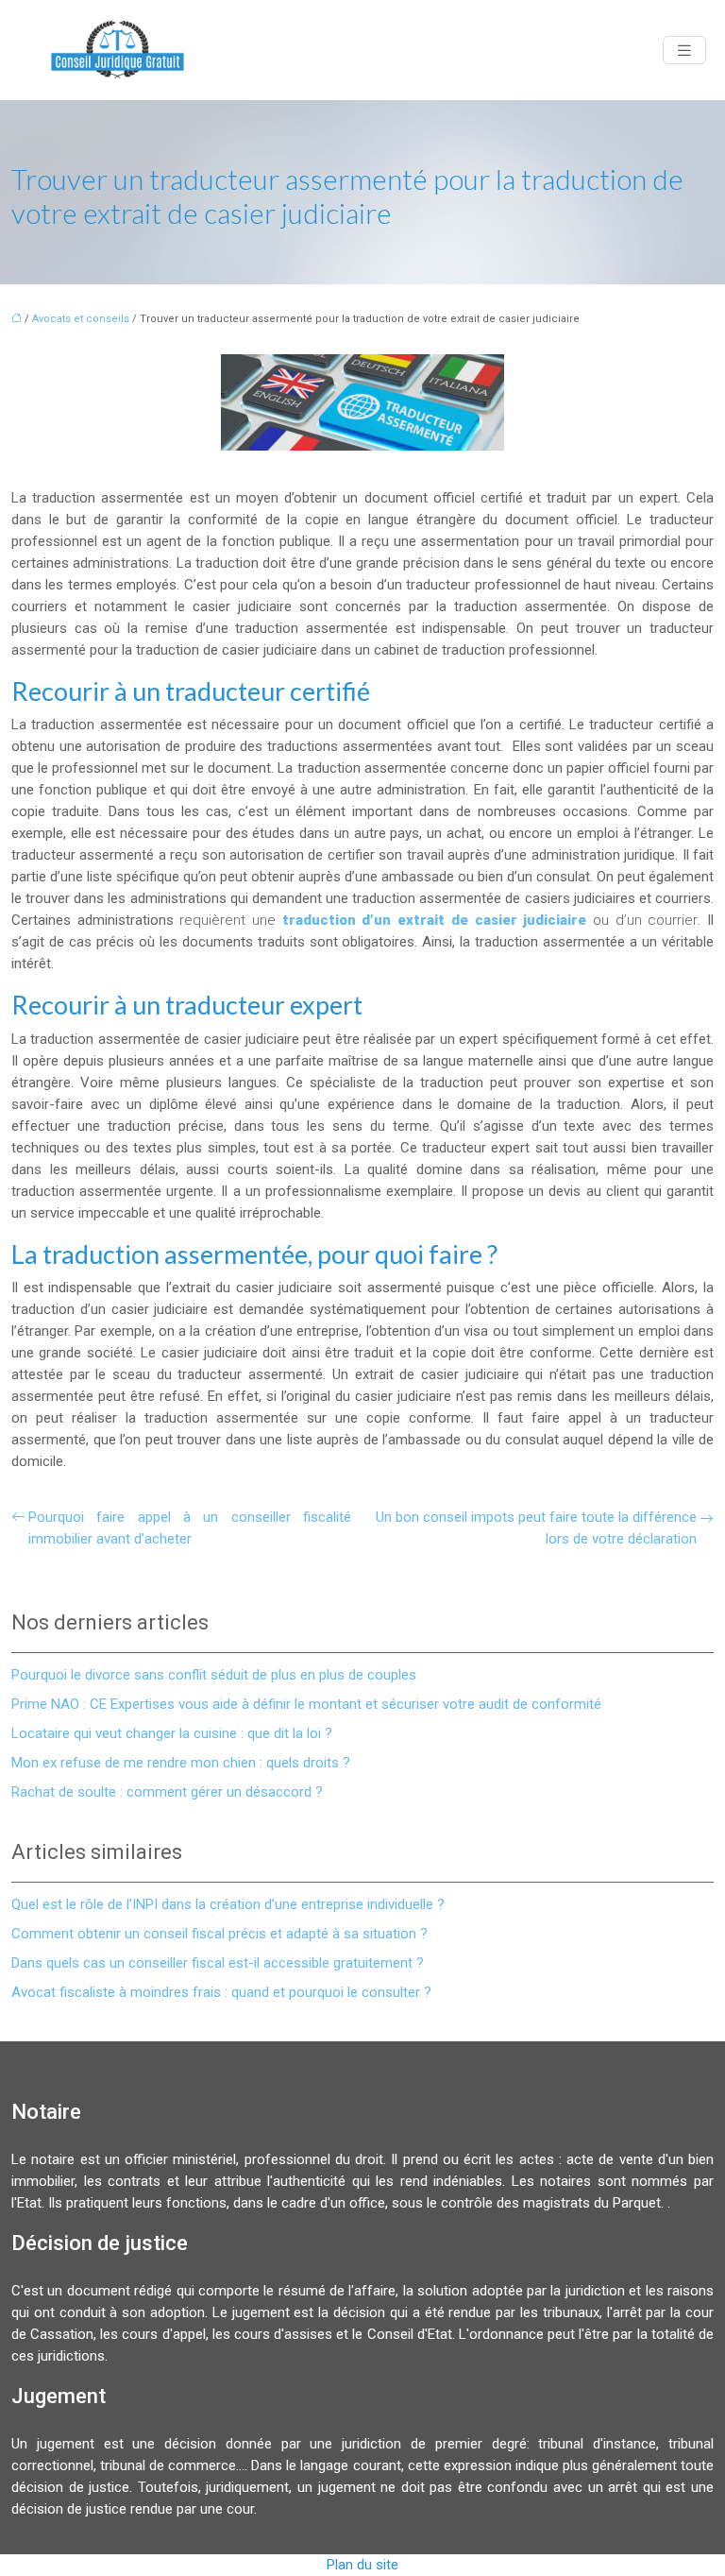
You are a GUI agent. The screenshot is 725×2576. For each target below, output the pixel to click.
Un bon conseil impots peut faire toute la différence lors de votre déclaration (536, 1528)
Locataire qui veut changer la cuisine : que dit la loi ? (172, 1733)
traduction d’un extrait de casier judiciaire (434, 920)
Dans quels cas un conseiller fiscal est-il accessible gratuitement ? (218, 1963)
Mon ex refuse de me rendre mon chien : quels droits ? (181, 1763)
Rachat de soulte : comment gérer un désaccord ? (167, 1792)
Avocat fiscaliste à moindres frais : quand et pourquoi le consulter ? (221, 1992)
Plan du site (362, 2565)
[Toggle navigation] (684, 51)
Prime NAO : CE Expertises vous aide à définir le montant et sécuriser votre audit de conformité (306, 1704)
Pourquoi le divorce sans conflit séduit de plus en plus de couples (214, 1675)
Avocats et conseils (81, 319)
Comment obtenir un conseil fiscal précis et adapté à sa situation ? (219, 1934)
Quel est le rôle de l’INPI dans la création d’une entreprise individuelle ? (228, 1904)
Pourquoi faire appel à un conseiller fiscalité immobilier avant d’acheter (190, 1528)
